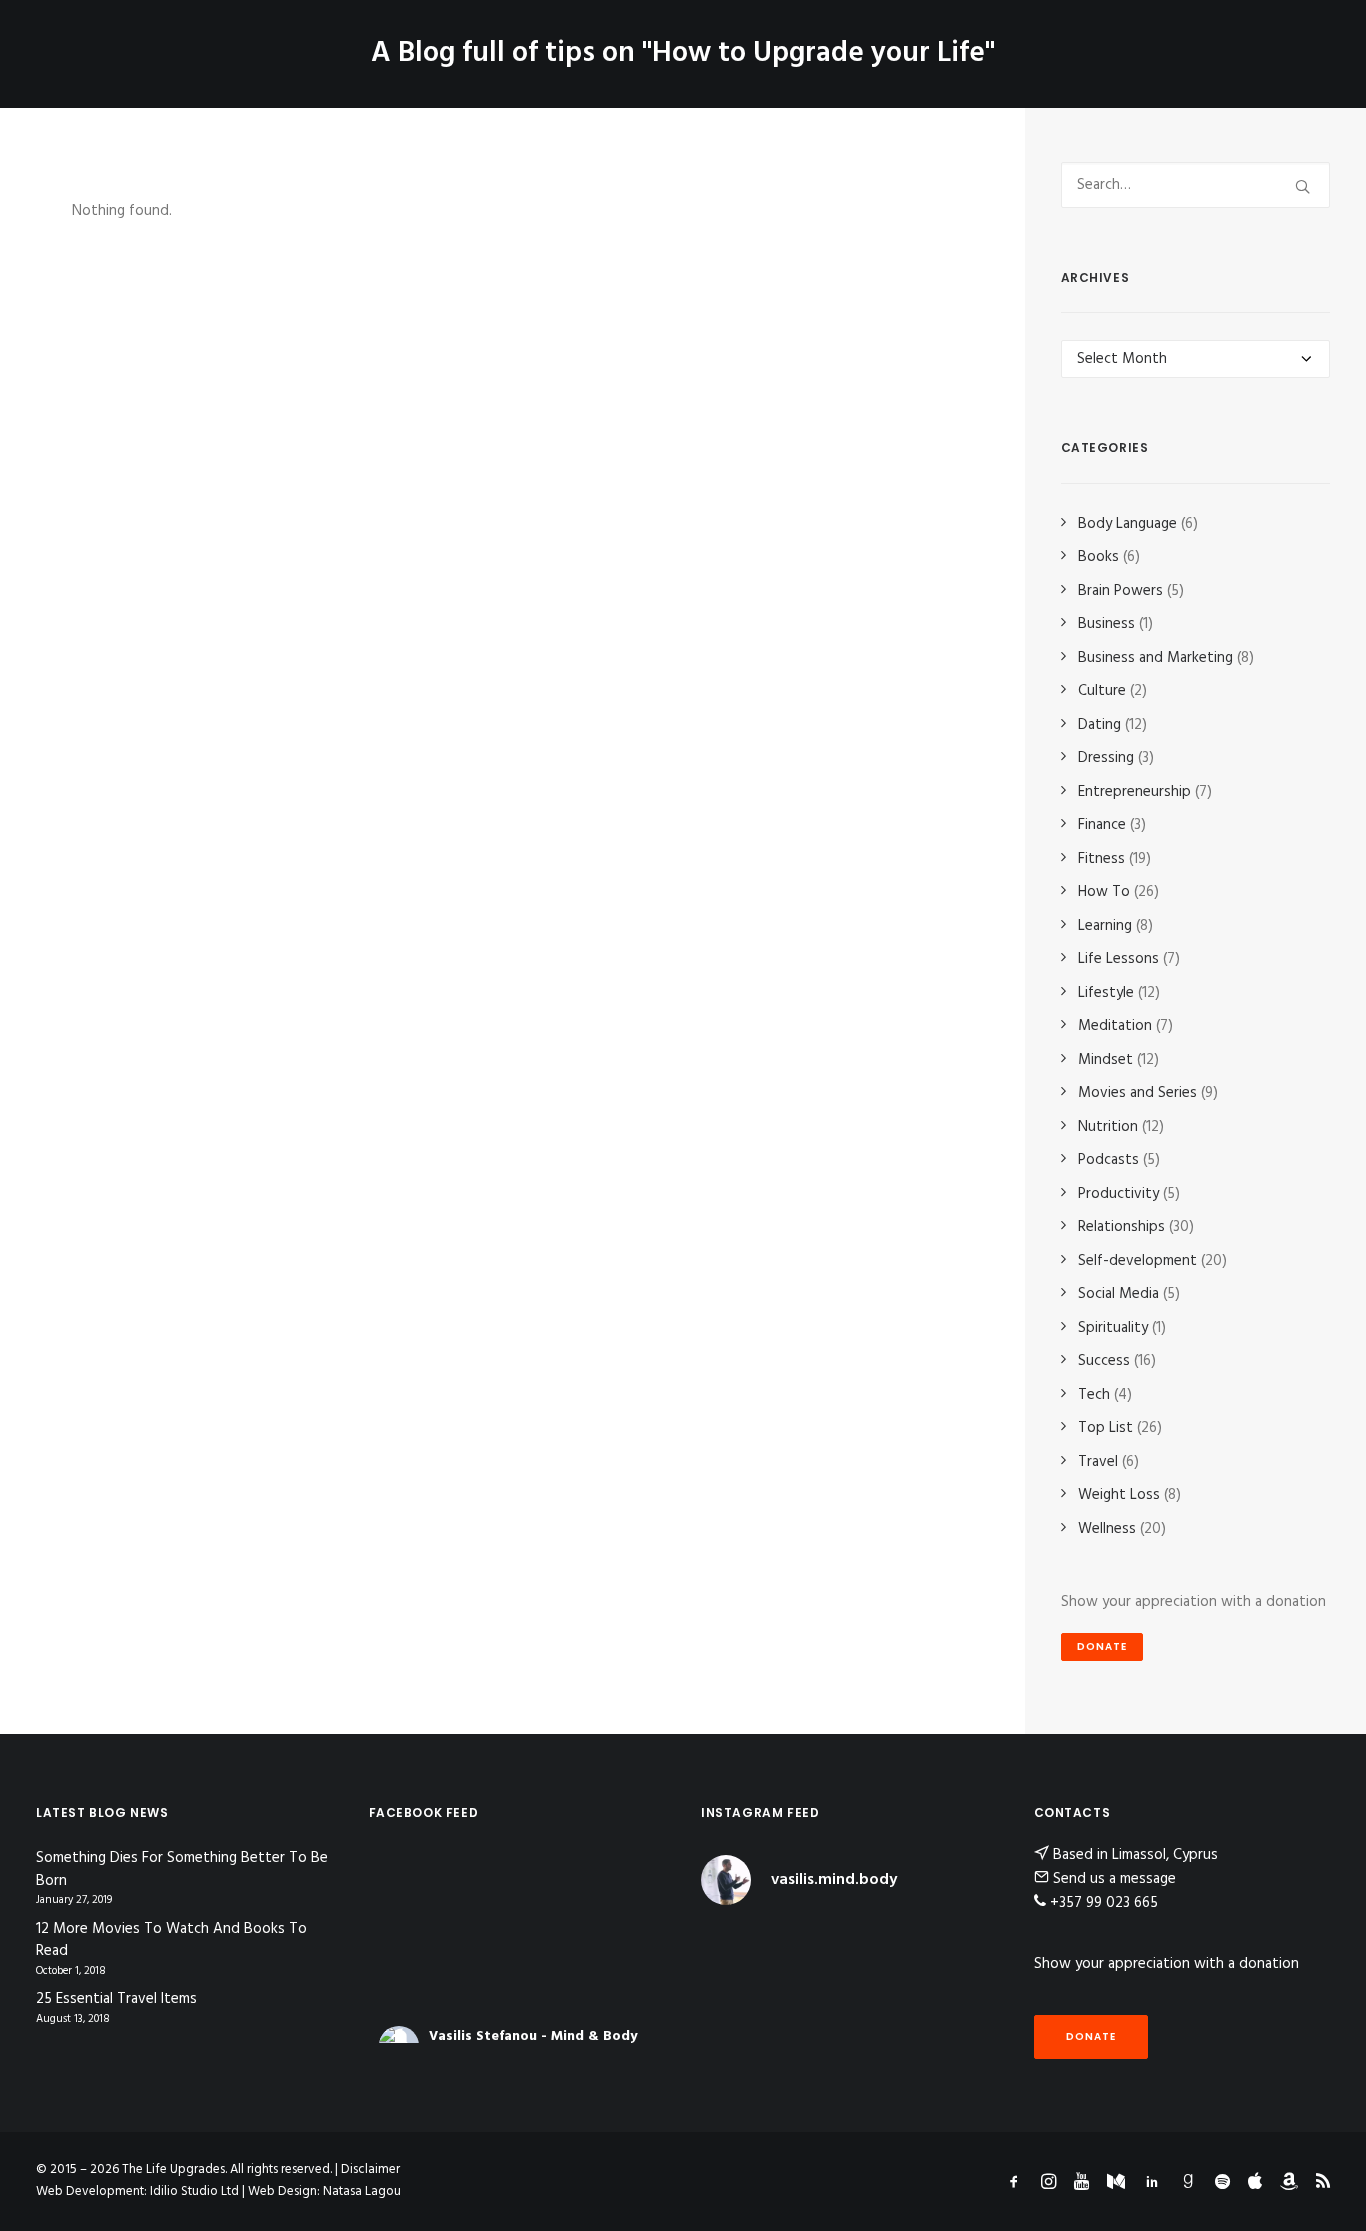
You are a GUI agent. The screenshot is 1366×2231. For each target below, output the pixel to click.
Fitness (1101, 859)
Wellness (1107, 1529)
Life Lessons (1118, 959)
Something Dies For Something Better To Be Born (182, 1869)
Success (1104, 1361)
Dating (1099, 725)
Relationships (1121, 1227)
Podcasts (1108, 1160)
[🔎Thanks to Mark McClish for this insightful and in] (811, 1995)
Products (832, 38)
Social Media (1118, 1294)
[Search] (1196, 185)
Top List (1105, 1428)
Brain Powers (1120, 591)
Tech (1094, 1395)
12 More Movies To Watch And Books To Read (171, 1940)
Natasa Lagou (362, 2191)
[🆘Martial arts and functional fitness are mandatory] (887, 1947)
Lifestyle (1106, 993)
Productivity (1118, 1194)
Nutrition (1108, 1127)
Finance (1102, 825)
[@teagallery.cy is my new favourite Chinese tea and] (964, 2042)
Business (1106, 624)
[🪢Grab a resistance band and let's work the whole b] (964, 1947)
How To (1104, 892)
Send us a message (1114, 1879)
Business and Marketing (1155, 658)
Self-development (1137, 1261)
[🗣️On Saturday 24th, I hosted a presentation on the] (887, 2042)
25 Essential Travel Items (116, 1999)
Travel (1098, 1462)
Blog (506, 38)
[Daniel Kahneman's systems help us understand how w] (734, 1947)
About (436, 38)
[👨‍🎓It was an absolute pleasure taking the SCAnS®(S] (734, 2042)
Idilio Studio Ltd (194, 2191)
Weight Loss (1119, 1495)
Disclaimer (370, 2169)
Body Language (1127, 524)
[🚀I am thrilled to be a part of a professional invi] (811, 2042)
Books (1098, 557)
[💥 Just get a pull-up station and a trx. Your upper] (964, 1995)
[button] (1321, 39)
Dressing (1106, 758)
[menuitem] (365, 39)
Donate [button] (1102, 1646)
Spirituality (1113, 1328)
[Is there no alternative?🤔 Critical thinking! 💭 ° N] (887, 1995)
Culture (1102, 691)
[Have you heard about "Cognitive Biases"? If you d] (811, 1947)
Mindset (1105, 1060)
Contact (932, 38)
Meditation (1115, 1026)
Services (719, 38)
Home (365, 38)
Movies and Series (1137, 1093)
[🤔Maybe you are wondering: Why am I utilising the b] (734, 1995)
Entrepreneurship (1134, 792)
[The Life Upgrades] (606, 39)
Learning (1105, 926)
